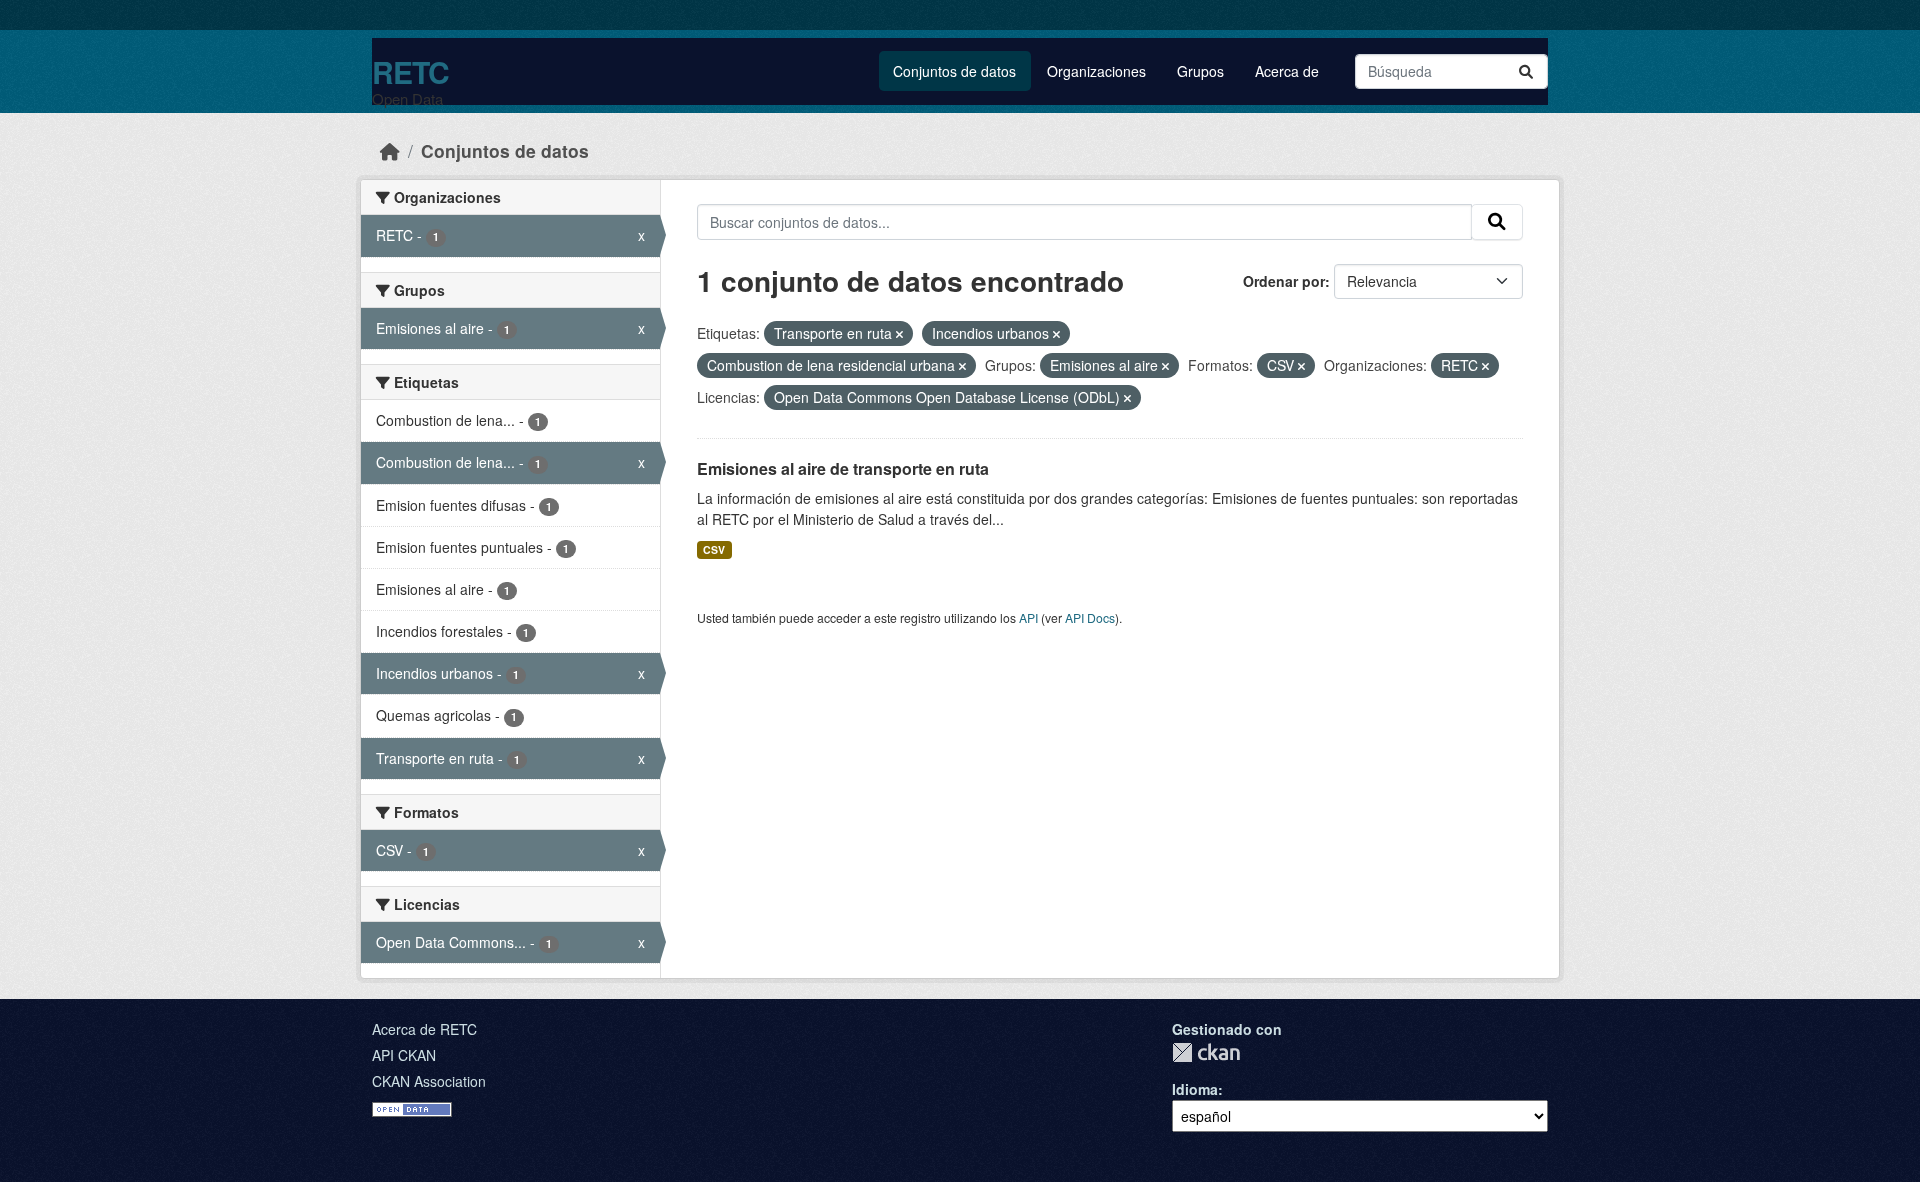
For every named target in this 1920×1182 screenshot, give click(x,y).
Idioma (1195, 1089)
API (1028, 617)
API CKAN (404, 1055)
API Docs (1090, 617)
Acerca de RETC (424, 1029)
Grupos (1200, 71)
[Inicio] (390, 150)
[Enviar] (1526, 71)
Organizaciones (1096, 71)
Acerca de (1287, 71)
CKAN (1206, 1052)
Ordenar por (1284, 281)
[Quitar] (899, 334)
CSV (714, 549)
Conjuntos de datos (954, 71)
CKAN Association (429, 1081)
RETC (410, 71)
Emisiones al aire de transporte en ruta (843, 468)
